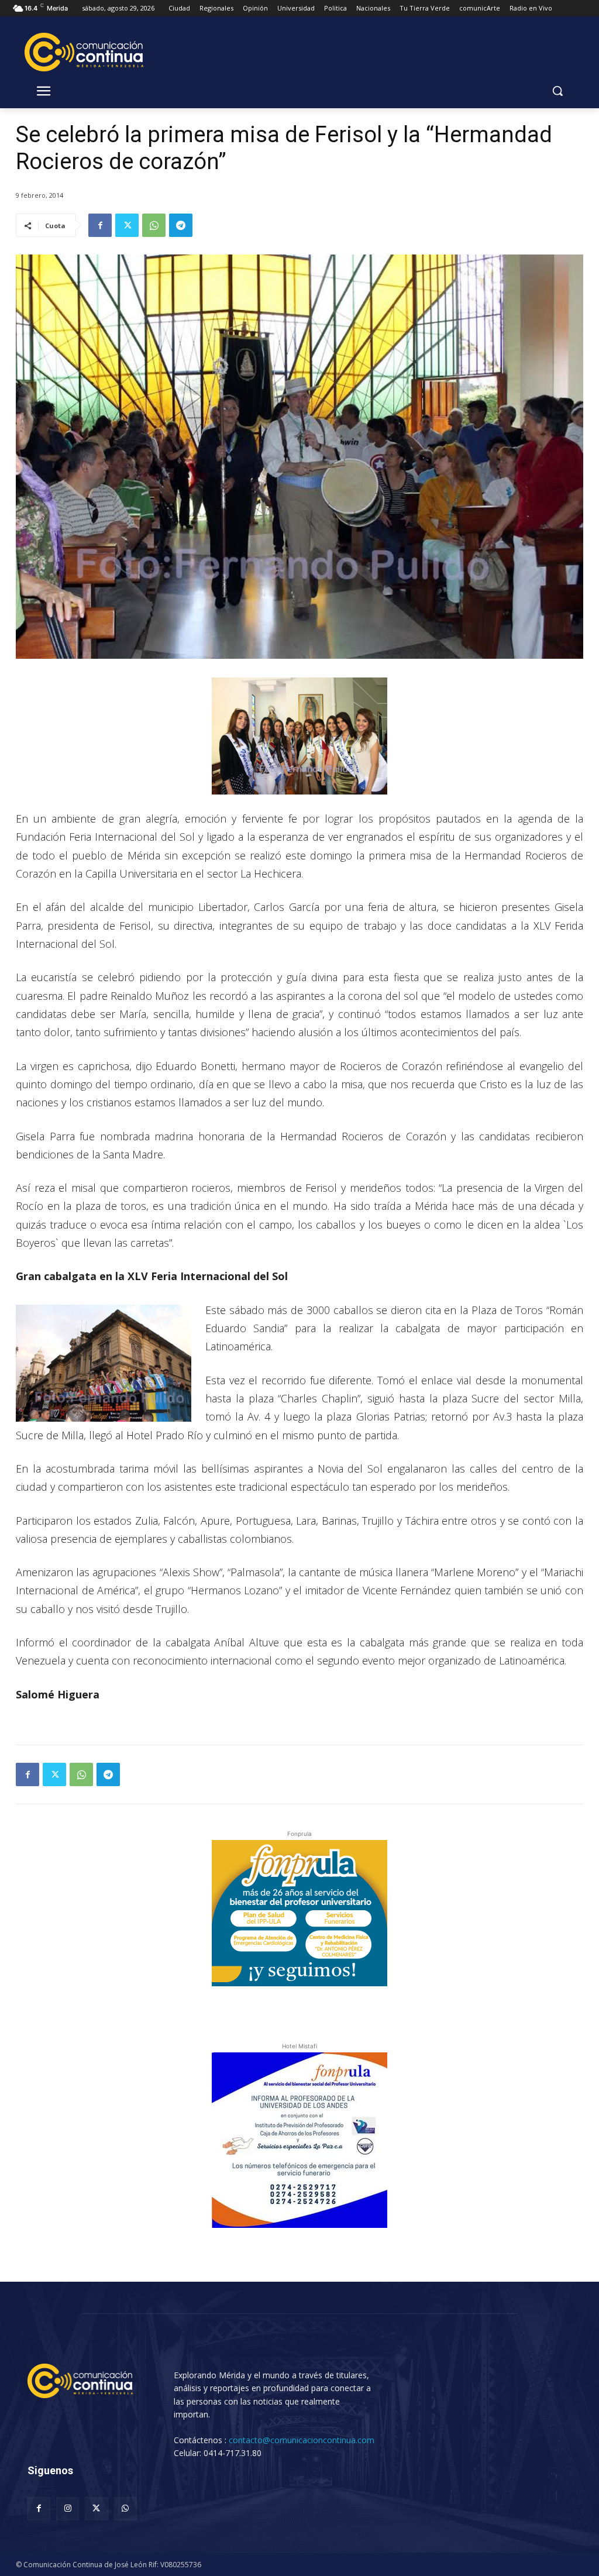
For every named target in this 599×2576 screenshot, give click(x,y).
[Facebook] (100, 225)
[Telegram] (181, 225)
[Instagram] (68, 2508)
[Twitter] (127, 225)
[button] (557, 91)
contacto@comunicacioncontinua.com (302, 2440)
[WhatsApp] (154, 225)
